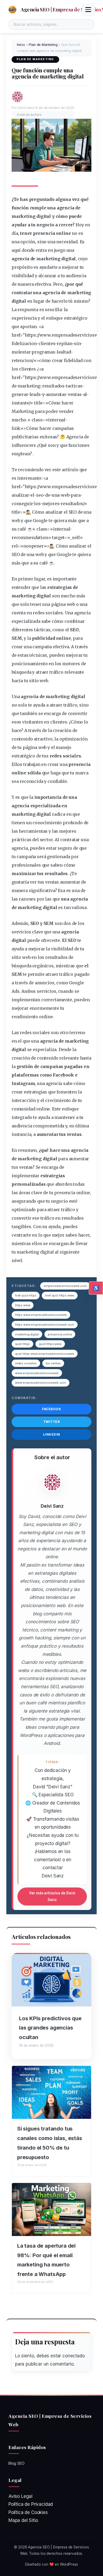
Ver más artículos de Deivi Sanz (52, 1896)
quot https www (50, 1344)
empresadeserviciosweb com (65, 1286)
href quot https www (60, 1295)
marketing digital (27, 1334)
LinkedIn (52, 1434)
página (58, 604)
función (20, 208)
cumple (38, 208)
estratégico (76, 318)
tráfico (56, 672)
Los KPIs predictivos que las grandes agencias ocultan (50, 2028)
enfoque (54, 318)
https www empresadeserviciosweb (41, 1315)
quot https (22, 1344)
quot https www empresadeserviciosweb (45, 1354)
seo (40, 495)
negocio (45, 225)
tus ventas (53, 1363)
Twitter (52, 1422)
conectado (73, 2356)
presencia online (60, 1334)
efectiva (43, 284)
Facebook (51, 1409)
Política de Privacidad (31, 2504)
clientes (47, 343)
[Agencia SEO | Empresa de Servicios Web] (12, 10)
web (65, 495)
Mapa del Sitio (23, 2520)
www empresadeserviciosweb (37, 1373)
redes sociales (26, 1363)
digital (44, 216)
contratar (22, 293)
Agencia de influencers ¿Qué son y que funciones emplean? (51, 445)
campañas (63, 428)
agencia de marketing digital (44, 259)
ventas (75, 394)
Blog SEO (17, 2463)
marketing (24, 216)
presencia (44, 233)
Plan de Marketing (43, 45)
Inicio (21, 45)
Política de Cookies (28, 2512)
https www (23, 1305)
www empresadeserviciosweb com (41, 1383)
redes (39, 613)
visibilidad (23, 276)
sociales (54, 613)
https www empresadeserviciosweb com (45, 1325)
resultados (53, 386)
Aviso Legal (20, 2496)
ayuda (39, 705)
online (63, 233)
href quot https (26, 1295)
